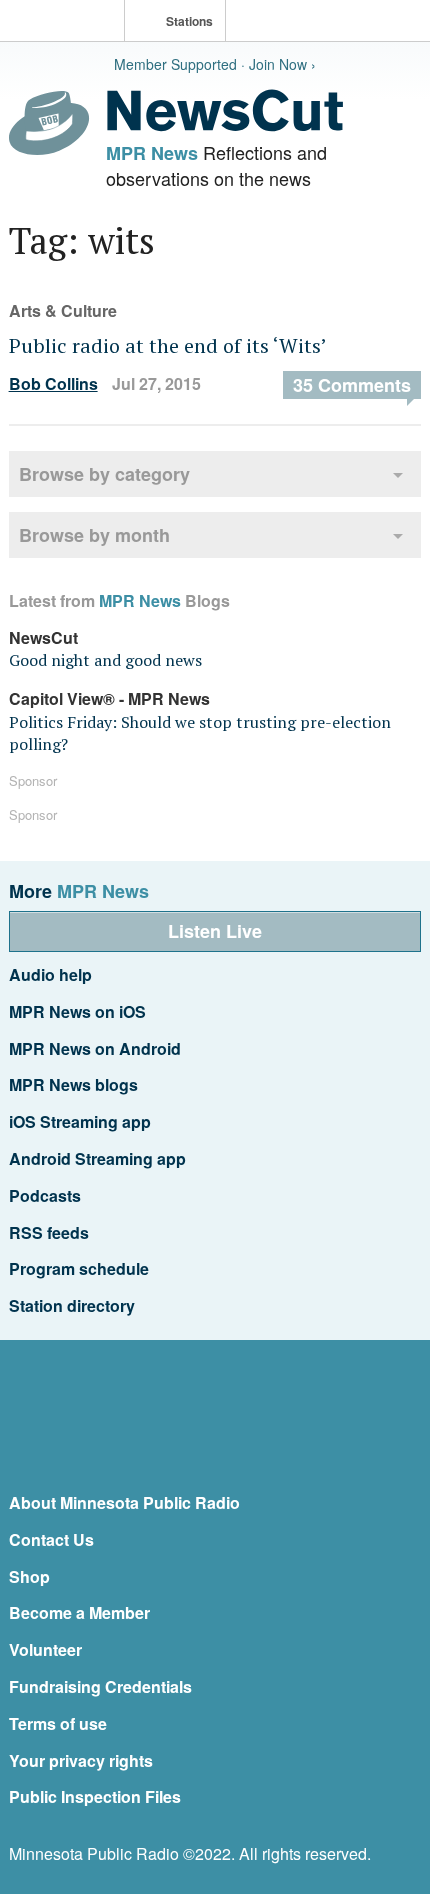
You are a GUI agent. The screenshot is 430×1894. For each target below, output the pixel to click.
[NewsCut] (225, 126)
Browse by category (104, 474)
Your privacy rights (81, 1760)
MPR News (152, 153)
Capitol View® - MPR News (109, 698)
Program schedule (79, 1268)
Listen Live (215, 931)
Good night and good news (105, 660)
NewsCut (43, 637)
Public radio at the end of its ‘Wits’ (168, 345)
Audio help (50, 974)
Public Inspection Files (95, 1796)
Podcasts (45, 1195)
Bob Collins (53, 383)
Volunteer (45, 1649)
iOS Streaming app (80, 1121)
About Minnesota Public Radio (124, 1502)
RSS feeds (49, 1232)
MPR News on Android (95, 1048)
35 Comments (352, 385)
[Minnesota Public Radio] (67, 22)
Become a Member (79, 1612)
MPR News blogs (73, 1084)
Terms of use (58, 1723)
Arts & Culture (63, 310)
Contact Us (51, 1539)
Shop (29, 1576)
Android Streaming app (97, 1158)
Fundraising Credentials (100, 1686)
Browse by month (94, 535)
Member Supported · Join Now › (215, 64)
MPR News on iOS (77, 1011)
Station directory (72, 1305)
